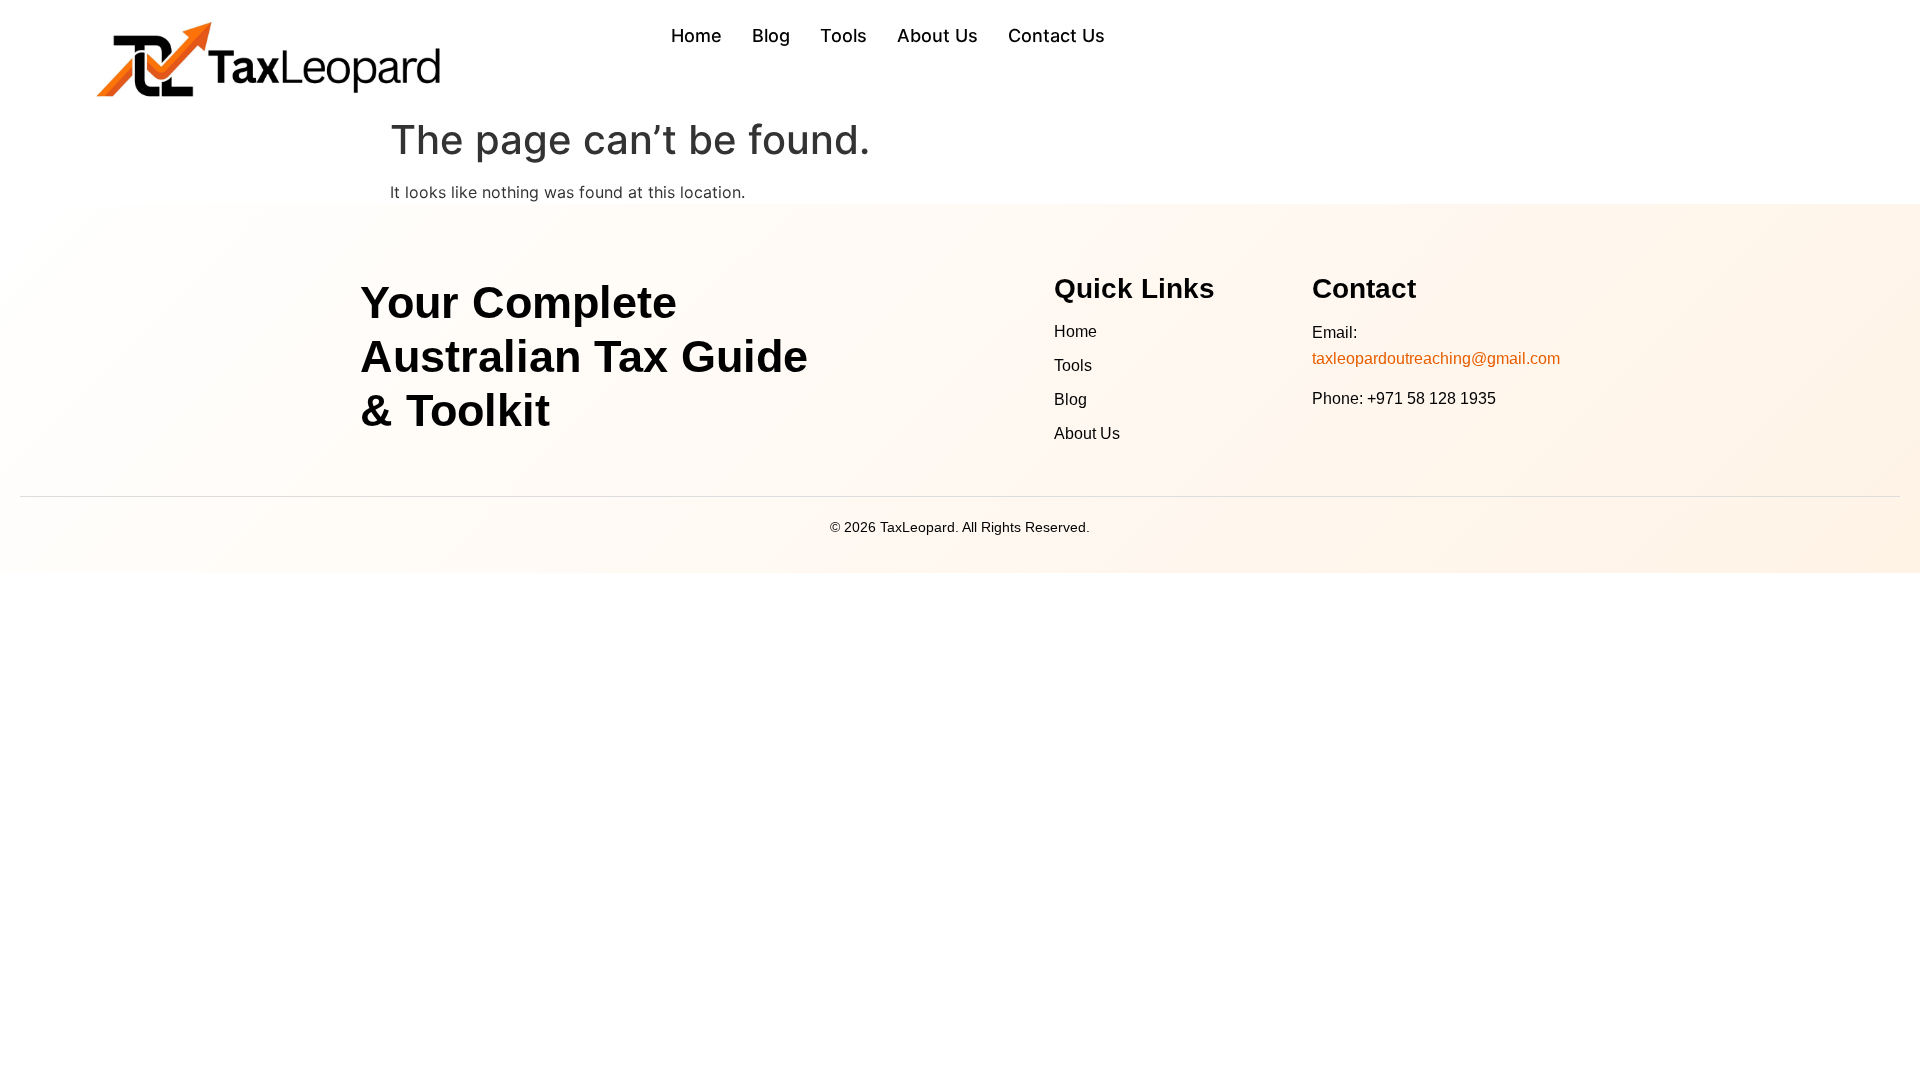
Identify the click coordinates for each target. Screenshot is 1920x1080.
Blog (1070, 399)
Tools (1073, 365)
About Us (1087, 433)
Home (1075, 331)
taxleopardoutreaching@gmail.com (1436, 358)
